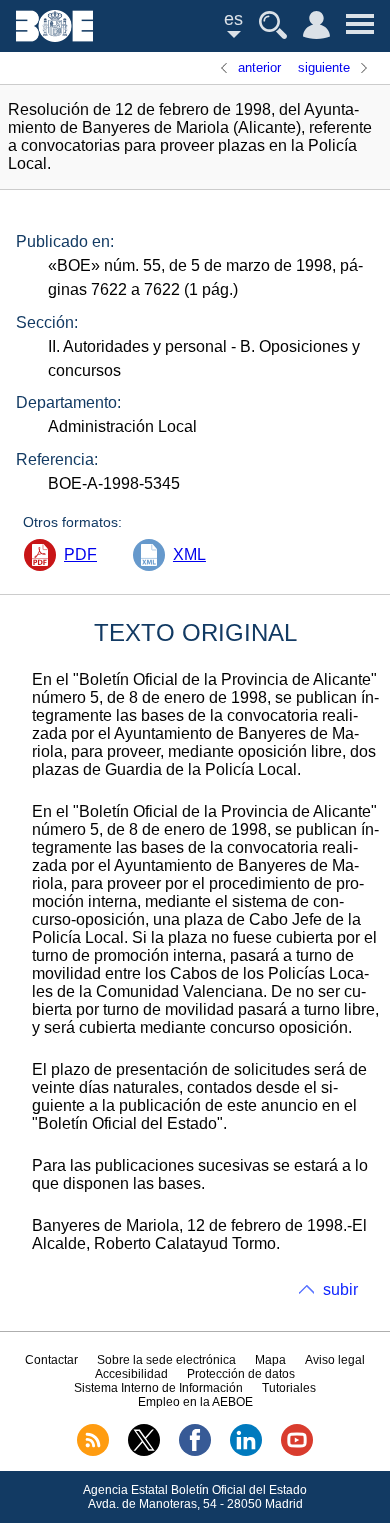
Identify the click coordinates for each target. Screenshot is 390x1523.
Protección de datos (241, 1374)
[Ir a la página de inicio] (54, 36)
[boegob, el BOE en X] (144, 1452)
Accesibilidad (131, 1374)
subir (340, 1289)
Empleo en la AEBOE (195, 1402)
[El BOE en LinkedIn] (246, 1452)
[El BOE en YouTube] (297, 1452)
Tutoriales (289, 1388)
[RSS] (93, 1452)
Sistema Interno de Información (158, 1388)
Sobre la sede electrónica (166, 1360)
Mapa (270, 1360)
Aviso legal (335, 1360)
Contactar (51, 1360)
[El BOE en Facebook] (195, 1452)
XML (189, 554)
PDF (80, 554)
